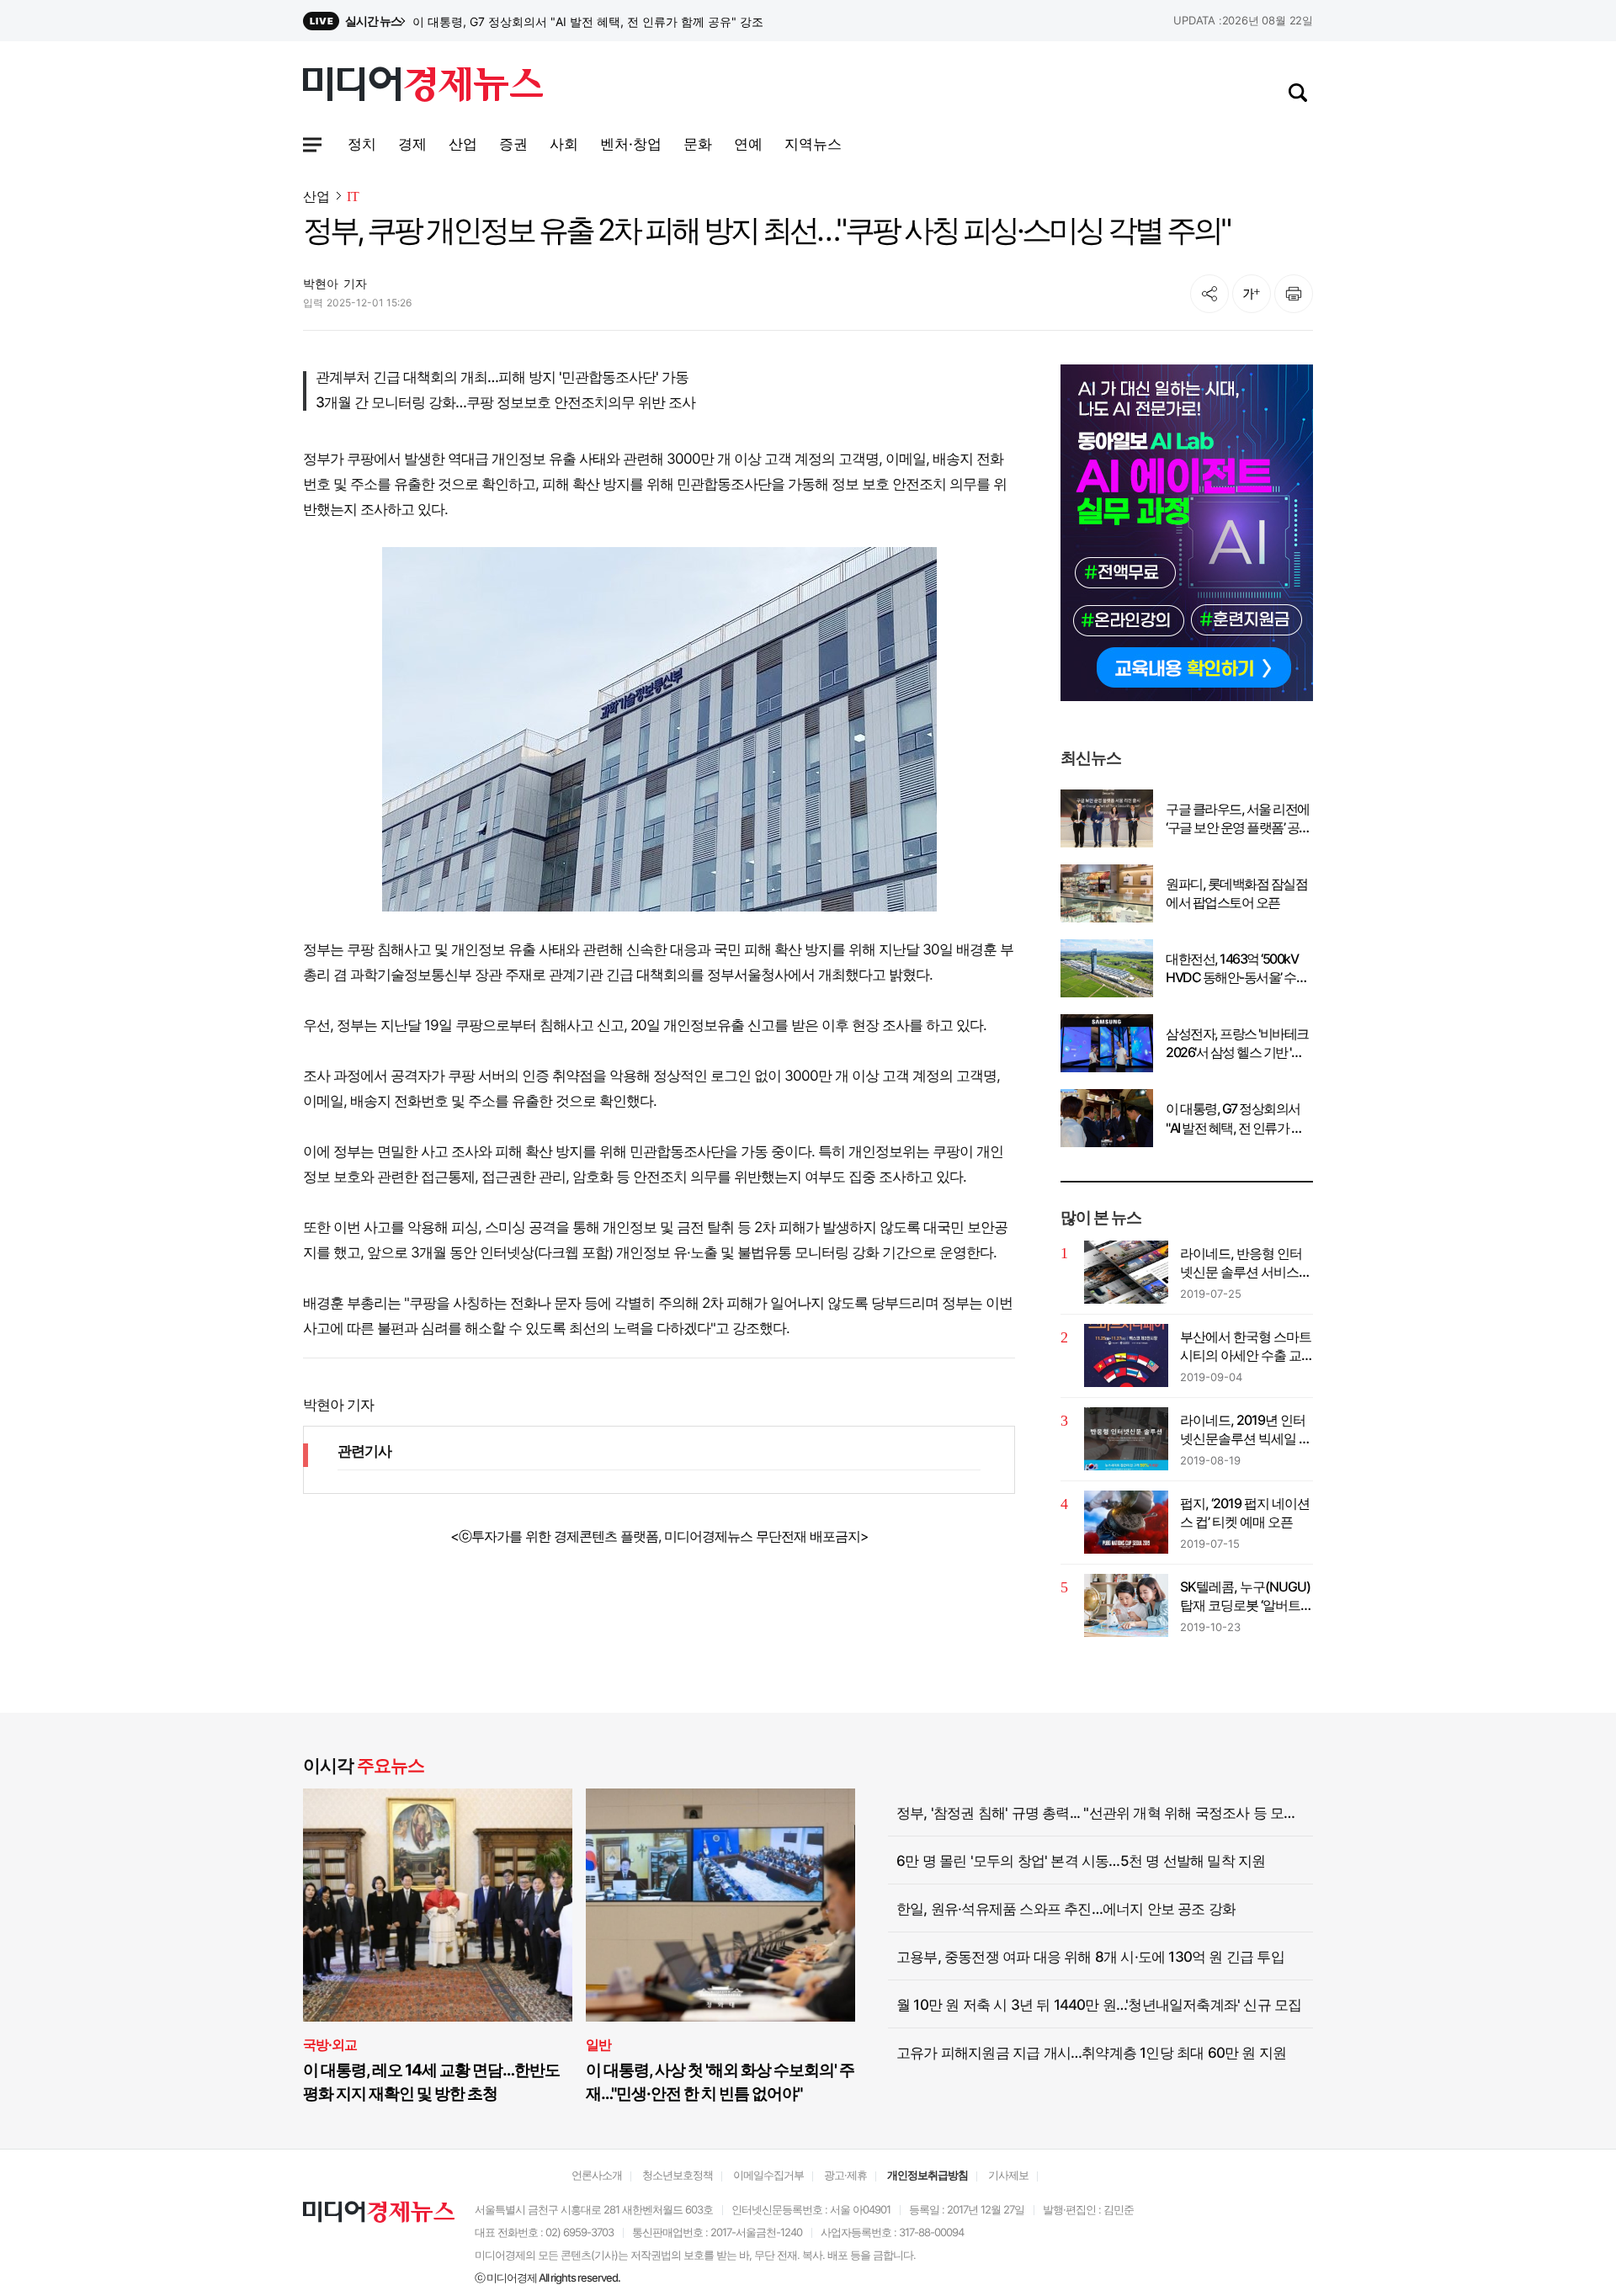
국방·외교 (330, 2044)
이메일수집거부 (768, 2175)
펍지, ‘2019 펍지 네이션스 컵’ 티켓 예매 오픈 (1245, 1512)
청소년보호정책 (678, 2175)
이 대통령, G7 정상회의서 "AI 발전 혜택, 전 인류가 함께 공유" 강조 (1234, 1119)
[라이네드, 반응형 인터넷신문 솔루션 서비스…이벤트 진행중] (1126, 1272)
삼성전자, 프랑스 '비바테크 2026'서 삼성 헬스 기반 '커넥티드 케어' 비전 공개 (610, 21)
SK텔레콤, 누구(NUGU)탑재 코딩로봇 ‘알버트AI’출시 (1245, 1597)
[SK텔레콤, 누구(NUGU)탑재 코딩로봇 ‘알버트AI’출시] (1126, 1605)
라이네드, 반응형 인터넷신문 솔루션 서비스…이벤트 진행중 (1244, 1263)
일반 (598, 2044)
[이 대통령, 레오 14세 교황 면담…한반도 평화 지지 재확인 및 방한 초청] (438, 1905)
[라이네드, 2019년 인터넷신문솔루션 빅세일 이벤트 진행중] (1126, 1439)
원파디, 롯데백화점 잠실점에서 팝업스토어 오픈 (1236, 893)
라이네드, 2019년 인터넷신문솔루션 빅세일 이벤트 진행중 (1246, 1430)
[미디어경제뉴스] (423, 87)
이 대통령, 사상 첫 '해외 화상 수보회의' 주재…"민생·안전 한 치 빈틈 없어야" (720, 2082)
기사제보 (1008, 2175)
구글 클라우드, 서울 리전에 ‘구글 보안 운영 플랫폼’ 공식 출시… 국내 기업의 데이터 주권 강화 (1239, 819)
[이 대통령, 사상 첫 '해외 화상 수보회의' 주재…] (720, 1905)
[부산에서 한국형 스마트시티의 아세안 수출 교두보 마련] (1126, 1355)
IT (353, 197)
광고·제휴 (845, 2175)
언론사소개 (597, 2175)
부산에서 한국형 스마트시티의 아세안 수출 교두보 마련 (1246, 1347)
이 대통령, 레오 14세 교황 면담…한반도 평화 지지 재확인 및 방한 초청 (431, 2082)
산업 (316, 196)
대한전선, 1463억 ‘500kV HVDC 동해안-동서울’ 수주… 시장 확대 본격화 (1232, 969)
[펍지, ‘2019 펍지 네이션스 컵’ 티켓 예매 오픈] (1126, 1522)
